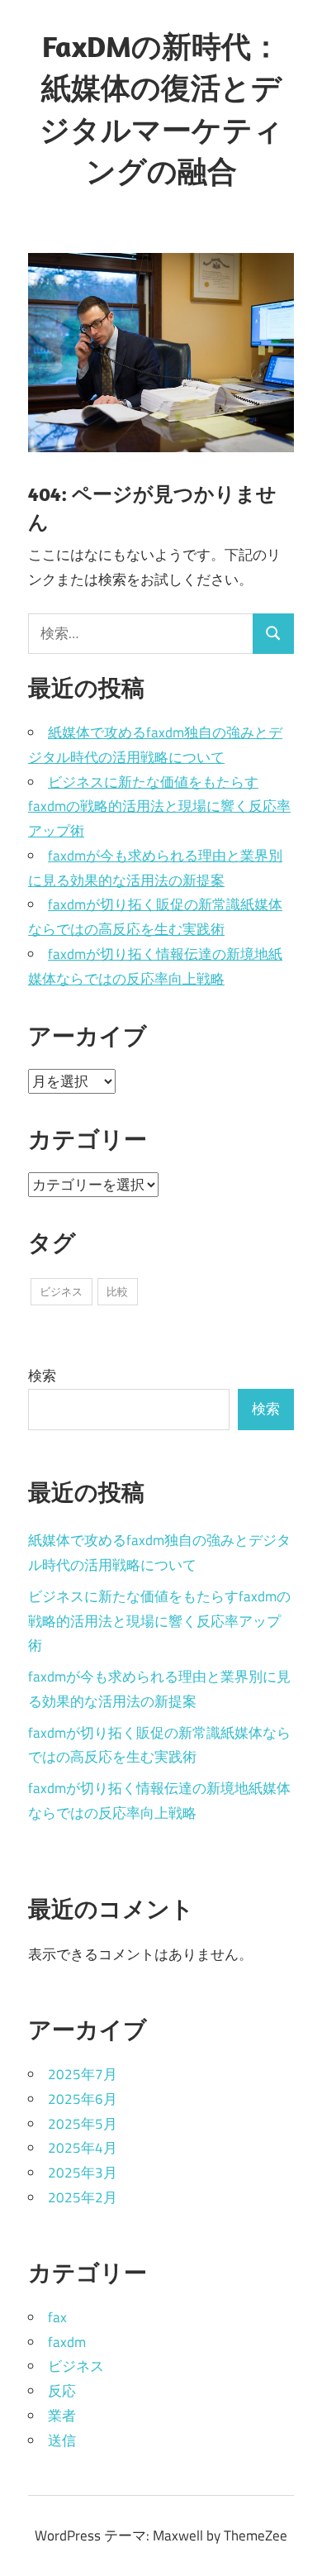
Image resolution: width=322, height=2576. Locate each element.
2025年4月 (83, 2148)
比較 (117, 1291)
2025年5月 (83, 2124)
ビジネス (61, 1291)
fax (57, 2317)
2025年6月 (83, 2099)
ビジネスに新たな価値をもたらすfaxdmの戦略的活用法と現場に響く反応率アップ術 (159, 807)
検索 (42, 1376)
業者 (62, 2416)
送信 (62, 2440)
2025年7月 (83, 2074)
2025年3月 (83, 2173)
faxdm (67, 2342)
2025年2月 (83, 2197)
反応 (62, 2391)
